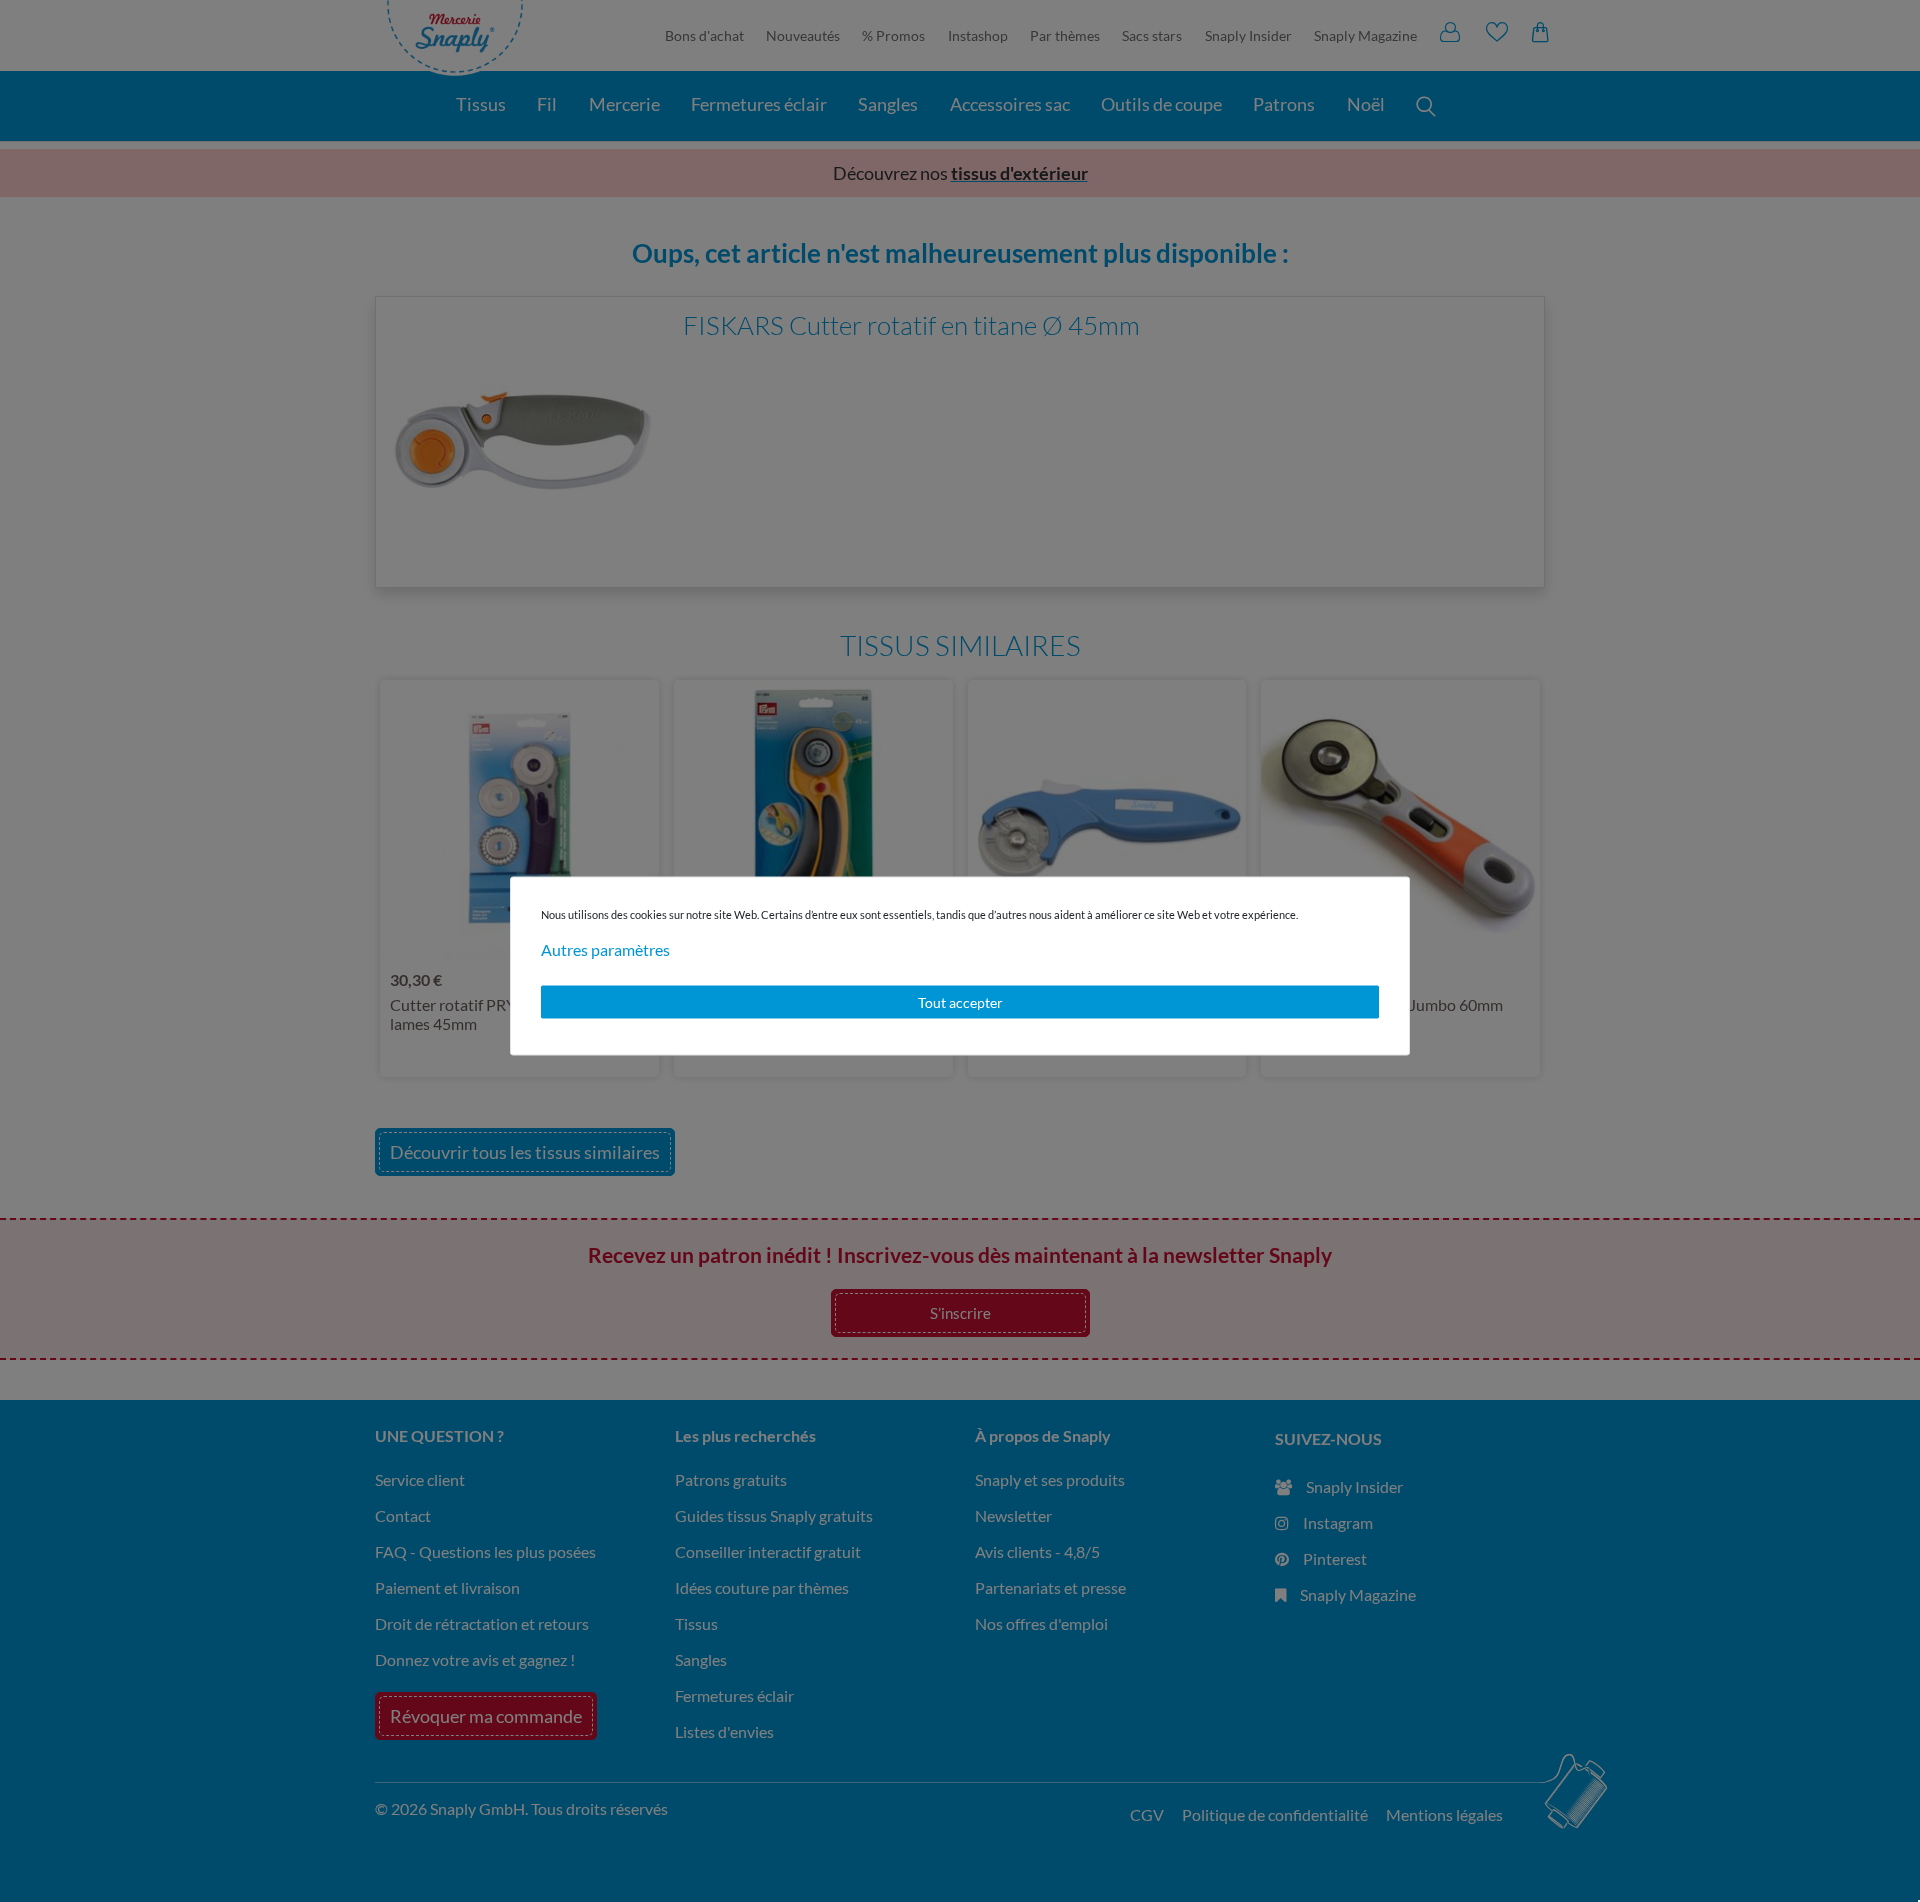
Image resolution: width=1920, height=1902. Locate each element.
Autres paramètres (605, 948)
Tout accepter (960, 1001)
